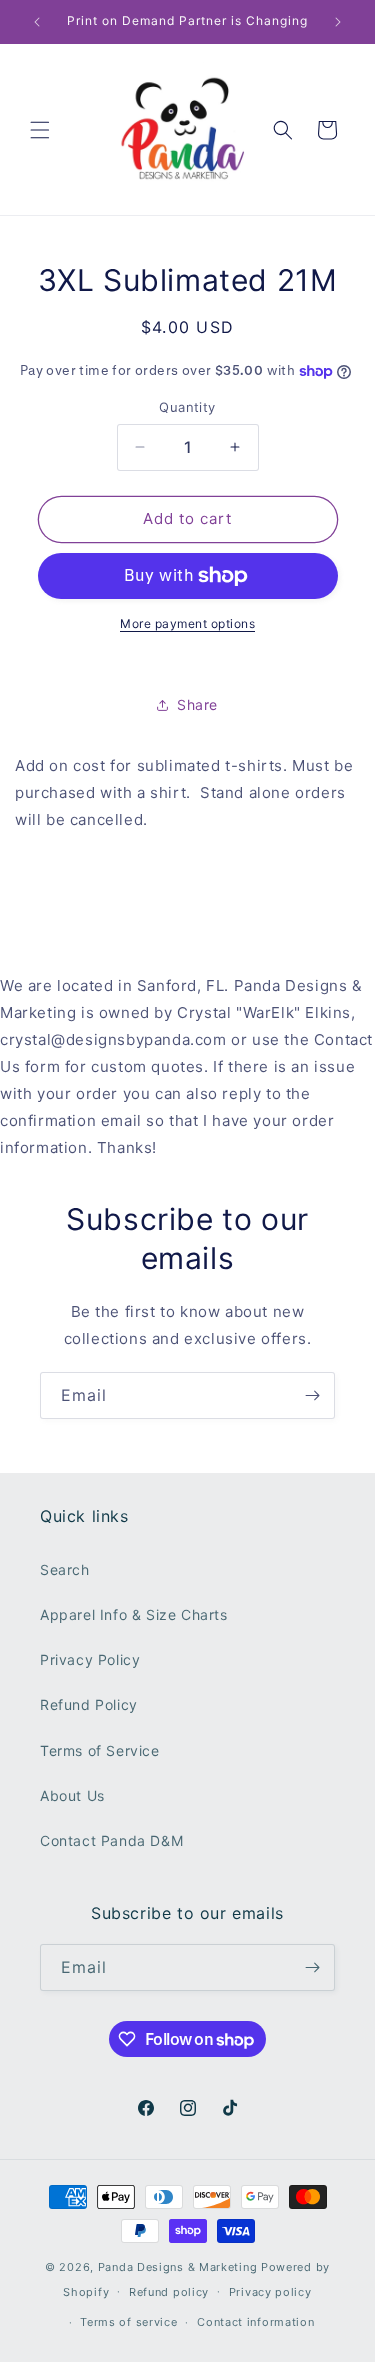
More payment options (187, 623)
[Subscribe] (312, 1395)
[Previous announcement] (37, 22)
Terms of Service (100, 1750)
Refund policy (169, 2292)
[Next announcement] (338, 22)
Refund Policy (89, 1704)
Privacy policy (270, 2292)
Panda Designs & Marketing (178, 2267)
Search (65, 1569)
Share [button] (197, 704)
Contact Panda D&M (111, 1840)
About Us (72, 1795)
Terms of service (128, 2322)
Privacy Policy (90, 1659)
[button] (40, 130)
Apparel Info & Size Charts (134, 1614)
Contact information (255, 2322)
